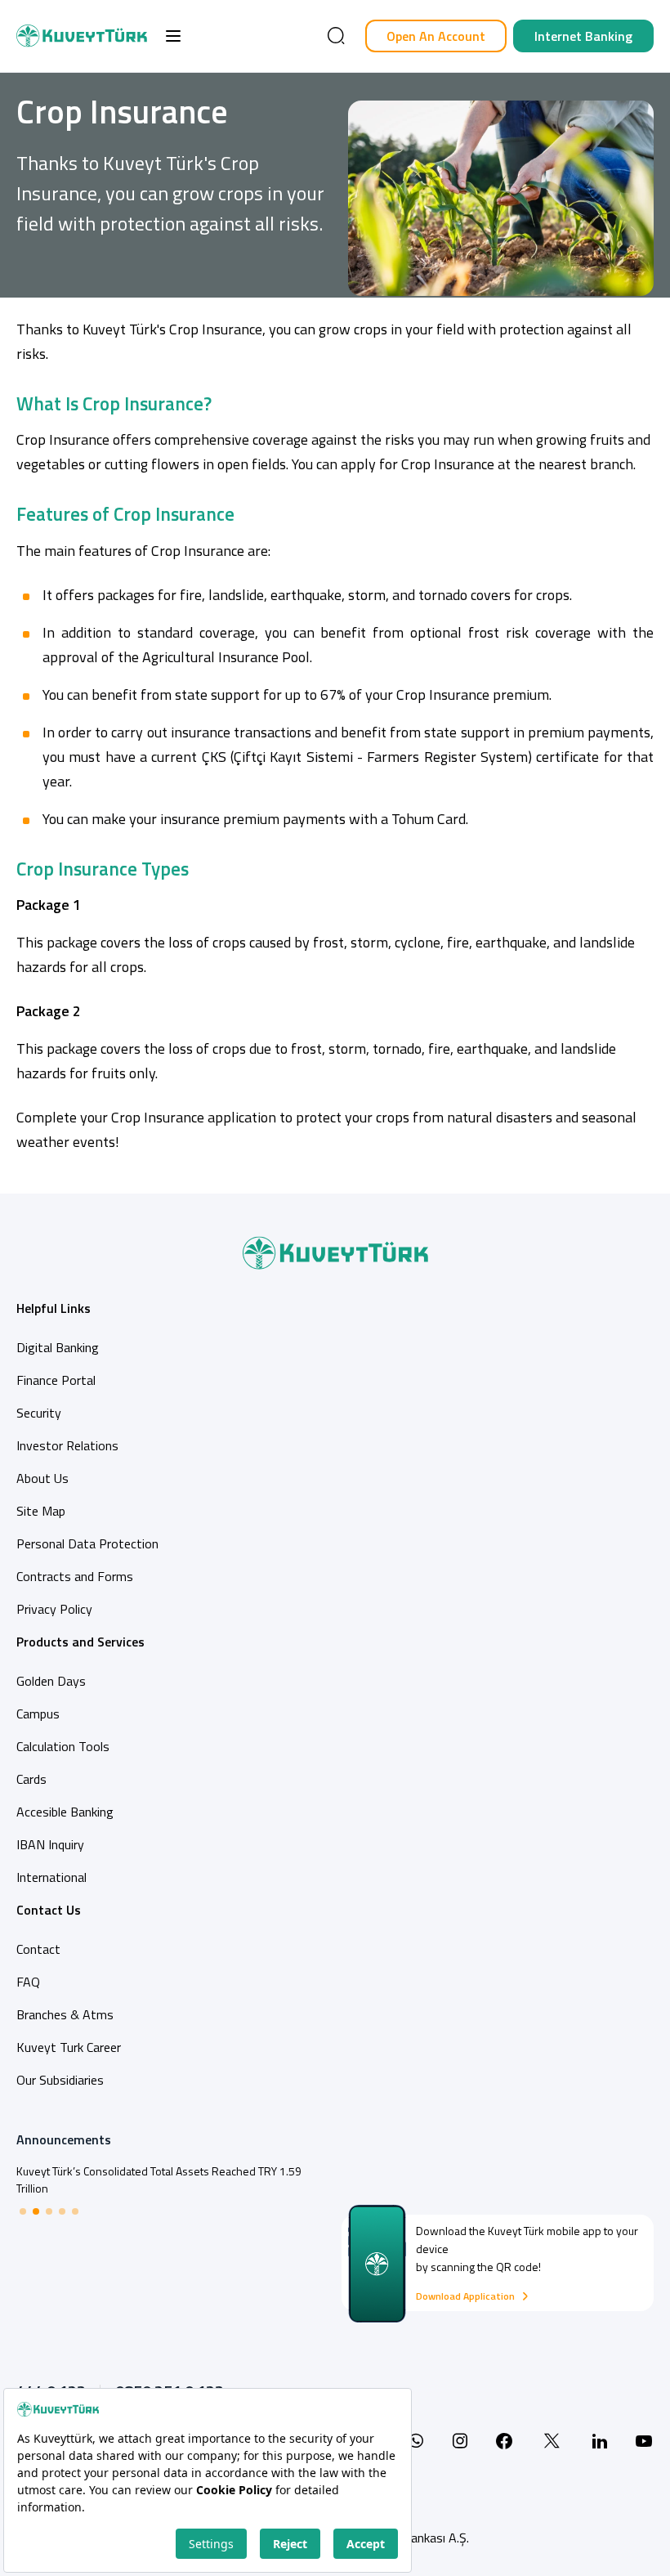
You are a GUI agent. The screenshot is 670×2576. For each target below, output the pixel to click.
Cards (31, 1779)
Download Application (465, 2296)
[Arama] (336, 36)
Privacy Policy (54, 1609)
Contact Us (49, 1910)
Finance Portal (56, 1380)
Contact (38, 1949)
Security (39, 1413)
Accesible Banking (65, 1812)
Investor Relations (67, 1445)
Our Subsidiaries (60, 2080)
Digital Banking (58, 1347)
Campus (38, 1714)
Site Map (41, 1511)
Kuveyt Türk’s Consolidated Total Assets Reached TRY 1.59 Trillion (159, 2180)
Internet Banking (583, 36)
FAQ (28, 1982)
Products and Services (80, 1642)
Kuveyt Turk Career (69, 2047)
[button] (173, 36)
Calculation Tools (63, 1746)
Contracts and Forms (75, 1576)
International (51, 1877)
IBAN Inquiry (50, 1844)
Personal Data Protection (87, 1543)
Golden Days (51, 1681)
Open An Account (436, 36)
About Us (42, 1478)
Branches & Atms (65, 2014)
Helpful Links (54, 1308)
